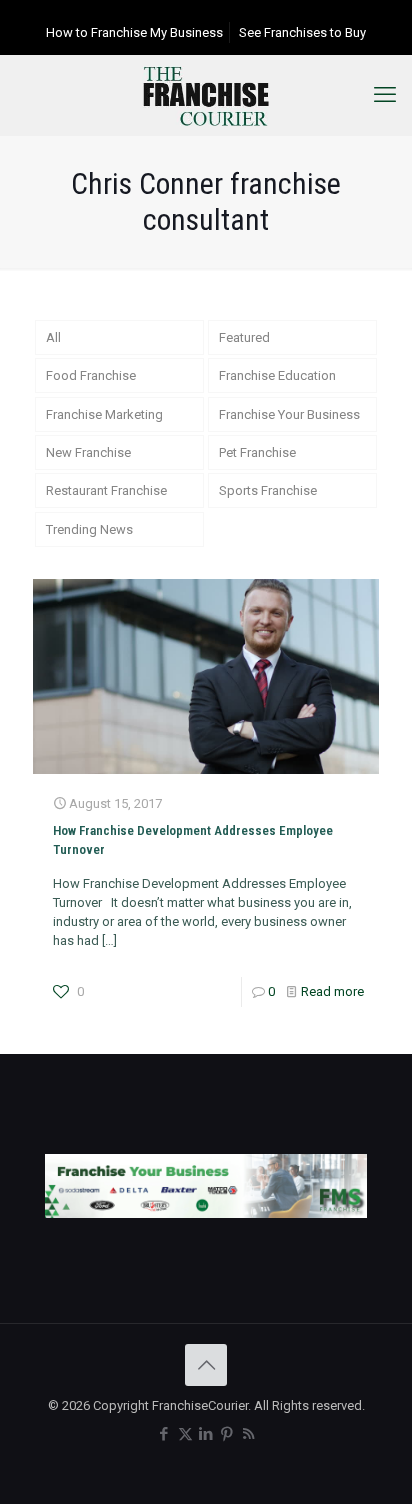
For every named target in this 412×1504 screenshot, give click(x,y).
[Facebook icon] (164, 1434)
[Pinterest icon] (227, 1434)
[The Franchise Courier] (206, 95)
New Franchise (88, 452)
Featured (244, 337)
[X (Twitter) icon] (185, 1434)
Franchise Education (277, 375)
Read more (332, 991)
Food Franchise (91, 375)
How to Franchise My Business (134, 32)
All (53, 337)
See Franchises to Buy (302, 32)
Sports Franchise (268, 490)
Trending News (89, 529)
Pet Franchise (257, 452)
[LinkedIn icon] (206, 1434)
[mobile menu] (385, 95)
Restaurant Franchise (106, 490)
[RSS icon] (248, 1434)
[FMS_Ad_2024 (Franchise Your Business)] (206, 1213)
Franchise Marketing (104, 414)
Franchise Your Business (289, 414)
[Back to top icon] (206, 1365)
